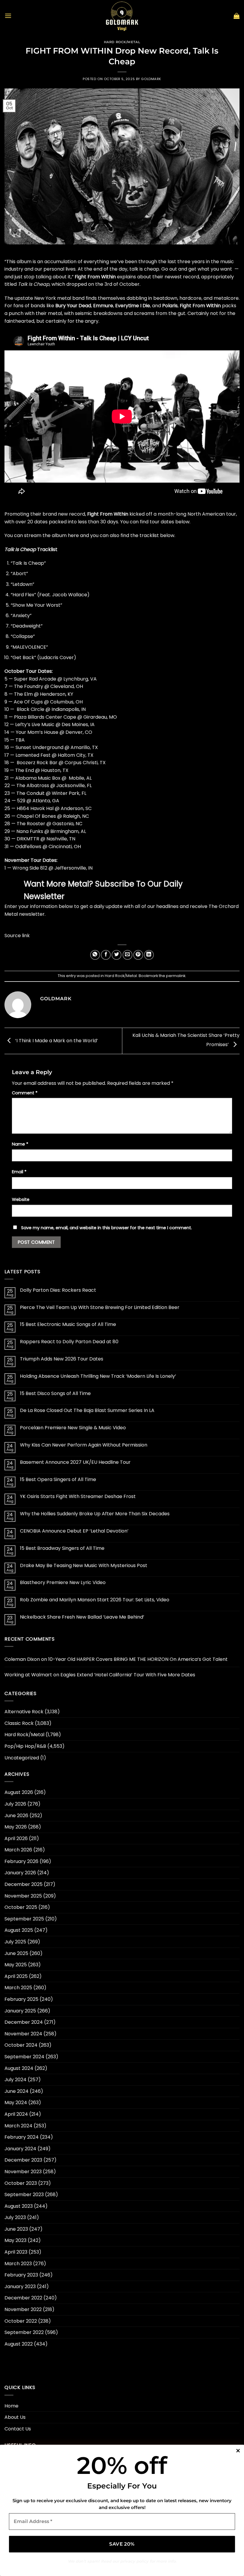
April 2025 (16, 1976)
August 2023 (19, 2206)
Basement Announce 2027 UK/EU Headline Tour (75, 1462)
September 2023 (24, 2194)
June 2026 (16, 1816)
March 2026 (18, 1850)
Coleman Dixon (22, 1659)
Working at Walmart (28, 1675)
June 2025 (16, 1953)
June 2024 (17, 2091)
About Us (15, 2417)
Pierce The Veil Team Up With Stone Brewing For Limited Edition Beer (100, 1307)
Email (19, 1172)
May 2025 (16, 1965)
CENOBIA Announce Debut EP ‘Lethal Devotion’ (74, 1531)
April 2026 (16, 1838)
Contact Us (18, 2429)
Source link (17, 936)
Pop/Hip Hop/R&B (25, 1746)
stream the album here (51, 535)
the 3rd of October (117, 284)
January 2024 (20, 2149)
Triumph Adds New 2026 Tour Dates (62, 1359)
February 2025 (21, 1999)
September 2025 (24, 1919)
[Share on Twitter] (116, 955)
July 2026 (15, 1804)
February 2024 (22, 2137)
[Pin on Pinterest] (138, 955)
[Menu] (8, 16)
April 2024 (16, 2114)
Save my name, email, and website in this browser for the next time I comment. (107, 1228)
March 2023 (18, 2264)
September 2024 (24, 2057)
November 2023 (23, 2172)
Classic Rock (19, 1723)
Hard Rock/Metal (122, 42)
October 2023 (21, 2183)
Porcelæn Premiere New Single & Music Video (73, 1428)
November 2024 (23, 2034)
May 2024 (16, 2103)
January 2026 (20, 1873)
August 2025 (19, 1930)
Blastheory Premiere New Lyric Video (63, 1582)
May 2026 (16, 1827)
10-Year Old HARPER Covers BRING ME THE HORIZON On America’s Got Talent (138, 1659)
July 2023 (15, 2217)
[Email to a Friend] (128, 955)
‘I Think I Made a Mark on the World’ (56, 1041)
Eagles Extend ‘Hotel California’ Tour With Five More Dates (128, 1675)
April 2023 (16, 2252)
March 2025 (18, 1988)
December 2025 (24, 1884)
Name (20, 1144)
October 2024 (21, 2045)
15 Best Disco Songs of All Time (55, 1393)
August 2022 (19, 2344)
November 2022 (23, 2309)
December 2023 (23, 2160)
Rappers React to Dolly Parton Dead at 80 (69, 1342)
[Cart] (237, 16)
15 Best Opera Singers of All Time (58, 1479)
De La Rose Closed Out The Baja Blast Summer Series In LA (87, 1410)
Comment (25, 1093)
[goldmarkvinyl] (122, 16)
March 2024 (18, 2126)
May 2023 (15, 2240)
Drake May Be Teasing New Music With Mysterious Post (84, 1565)
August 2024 (19, 2068)
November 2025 (23, 1896)
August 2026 (19, 1792)
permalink (176, 976)
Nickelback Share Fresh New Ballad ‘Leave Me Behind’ (82, 1617)
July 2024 (15, 2080)
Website (21, 1199)
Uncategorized (22, 1758)
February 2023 (21, 2275)
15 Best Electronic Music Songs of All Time (68, 1324)
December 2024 (24, 2022)
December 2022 (23, 2298)
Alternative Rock (24, 1712)
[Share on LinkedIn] (149, 955)
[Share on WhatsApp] (95, 955)
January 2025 (20, 2011)
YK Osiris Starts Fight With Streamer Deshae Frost (78, 1496)
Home (11, 2406)
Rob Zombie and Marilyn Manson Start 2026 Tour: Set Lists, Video (95, 1600)
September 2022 (24, 2332)
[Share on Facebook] (106, 955)
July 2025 (15, 1942)
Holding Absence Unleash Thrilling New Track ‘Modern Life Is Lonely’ (98, 1376)
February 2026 (21, 1861)
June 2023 (16, 2229)
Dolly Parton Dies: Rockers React (58, 1290)
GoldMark (151, 79)
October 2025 (21, 1907)
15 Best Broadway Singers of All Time (62, 1548)
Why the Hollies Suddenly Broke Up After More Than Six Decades (95, 1514)
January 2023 (20, 2286)
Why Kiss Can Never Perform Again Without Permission (84, 1445)
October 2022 (21, 2321)
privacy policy (134, 2561)
